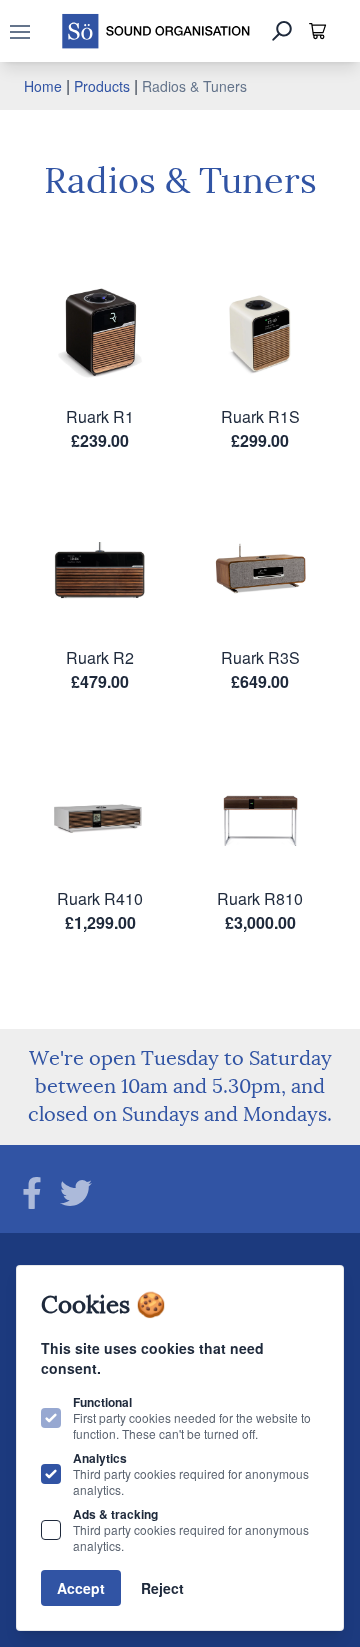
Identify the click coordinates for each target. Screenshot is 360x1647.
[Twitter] (76, 1193)
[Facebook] (32, 1193)
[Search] (282, 31)
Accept (81, 1588)
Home (43, 86)
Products (102, 86)
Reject (162, 1588)
